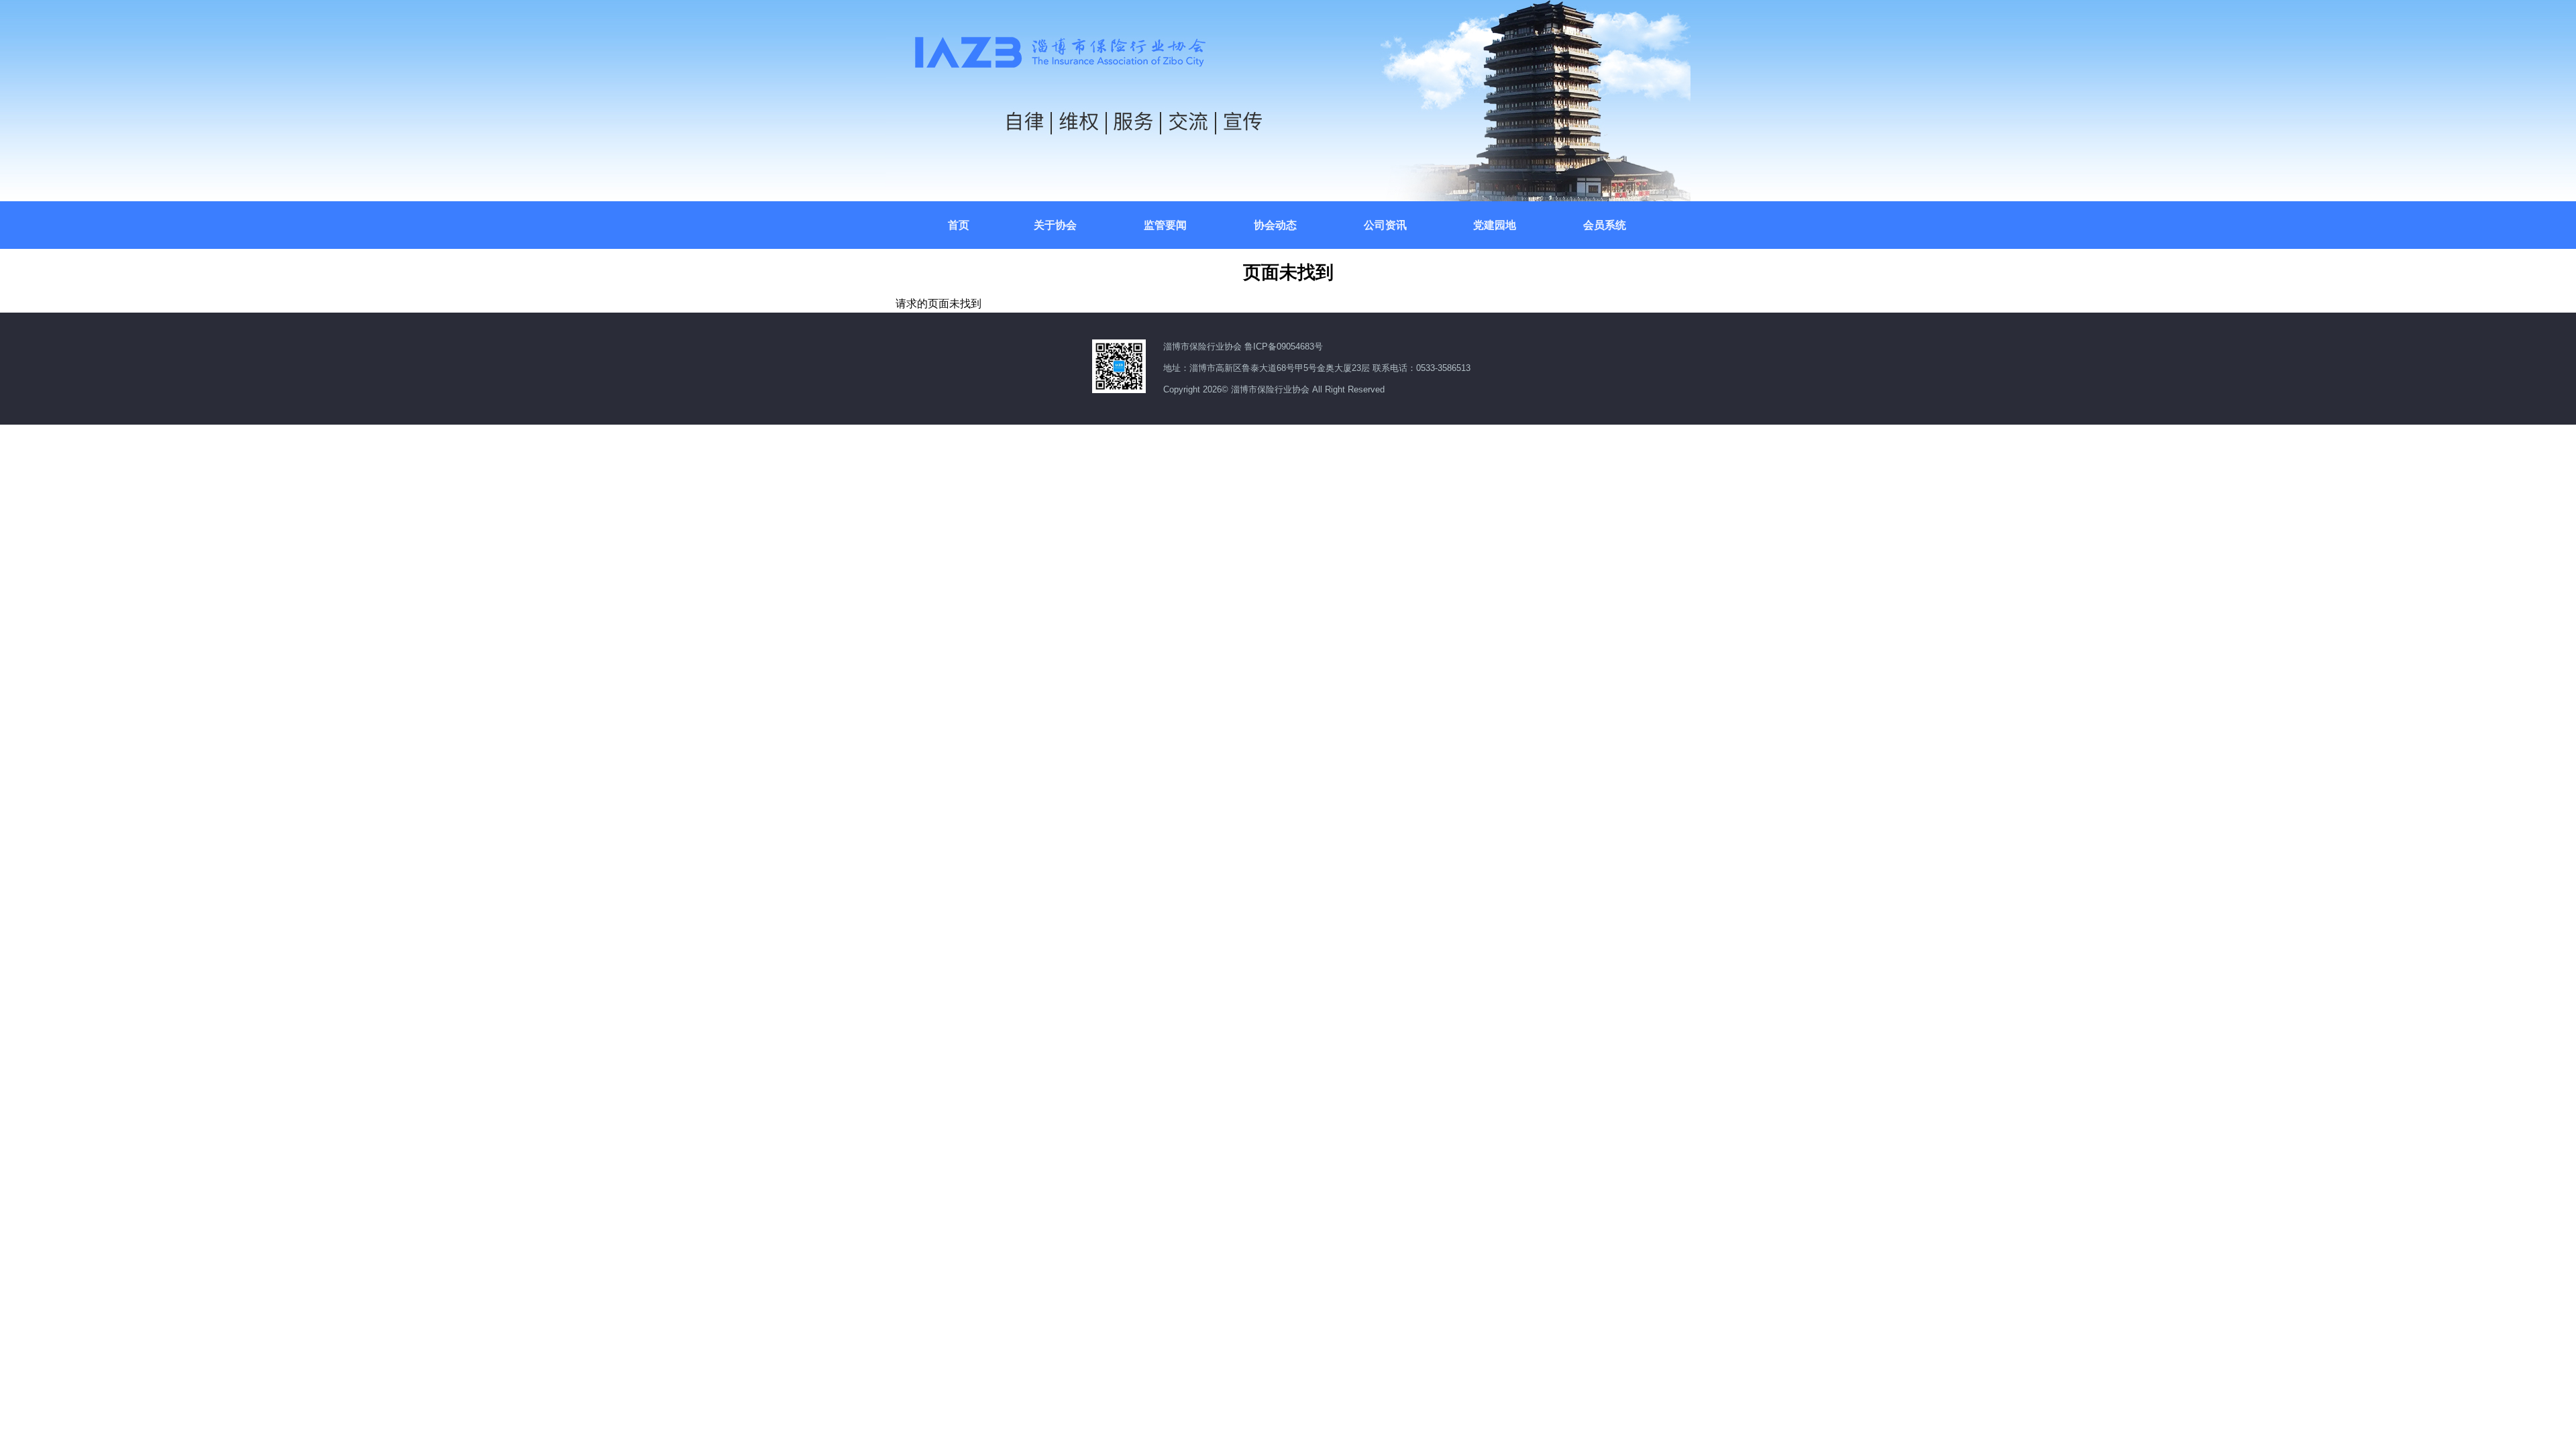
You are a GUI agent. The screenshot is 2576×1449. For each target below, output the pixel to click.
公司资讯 (1385, 224)
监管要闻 (1165, 224)
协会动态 (1275, 224)
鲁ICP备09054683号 (1284, 346)
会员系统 (1605, 224)
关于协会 (1055, 224)
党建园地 (1495, 224)
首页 (959, 224)
